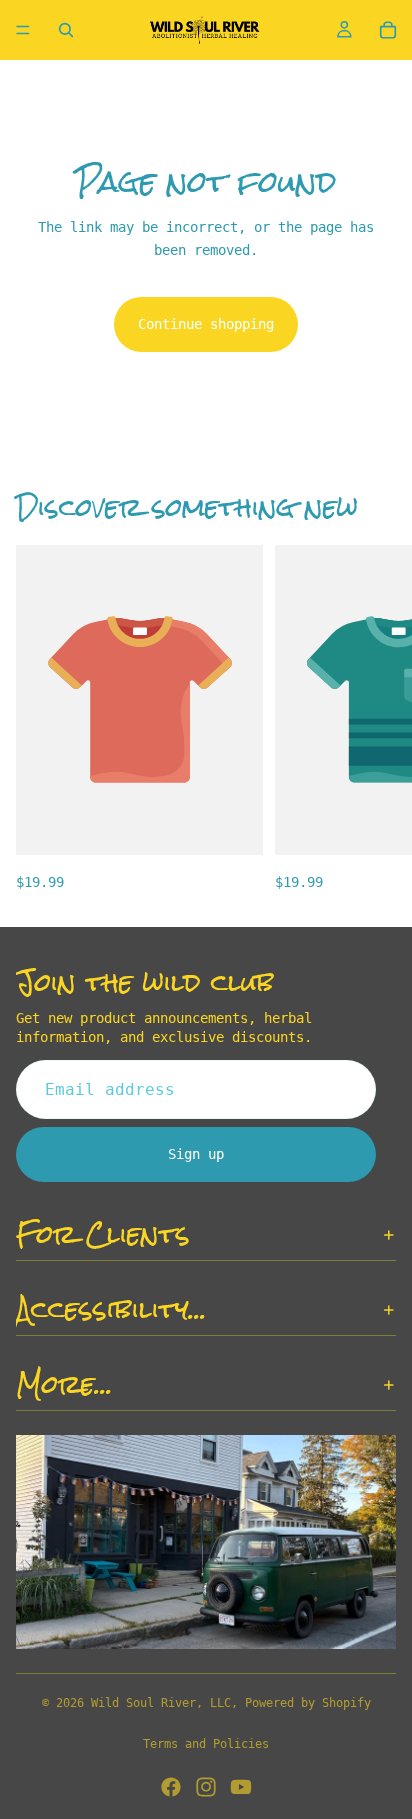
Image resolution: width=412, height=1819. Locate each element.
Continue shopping (206, 324)
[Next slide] (374, 719)
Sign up (196, 1155)
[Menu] (23, 30)
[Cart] (388, 30)
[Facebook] (171, 1787)
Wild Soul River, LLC (161, 1703)
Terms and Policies (206, 1744)
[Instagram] (206, 1787)
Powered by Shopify (308, 1703)
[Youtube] (241, 1787)
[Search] (66, 30)
